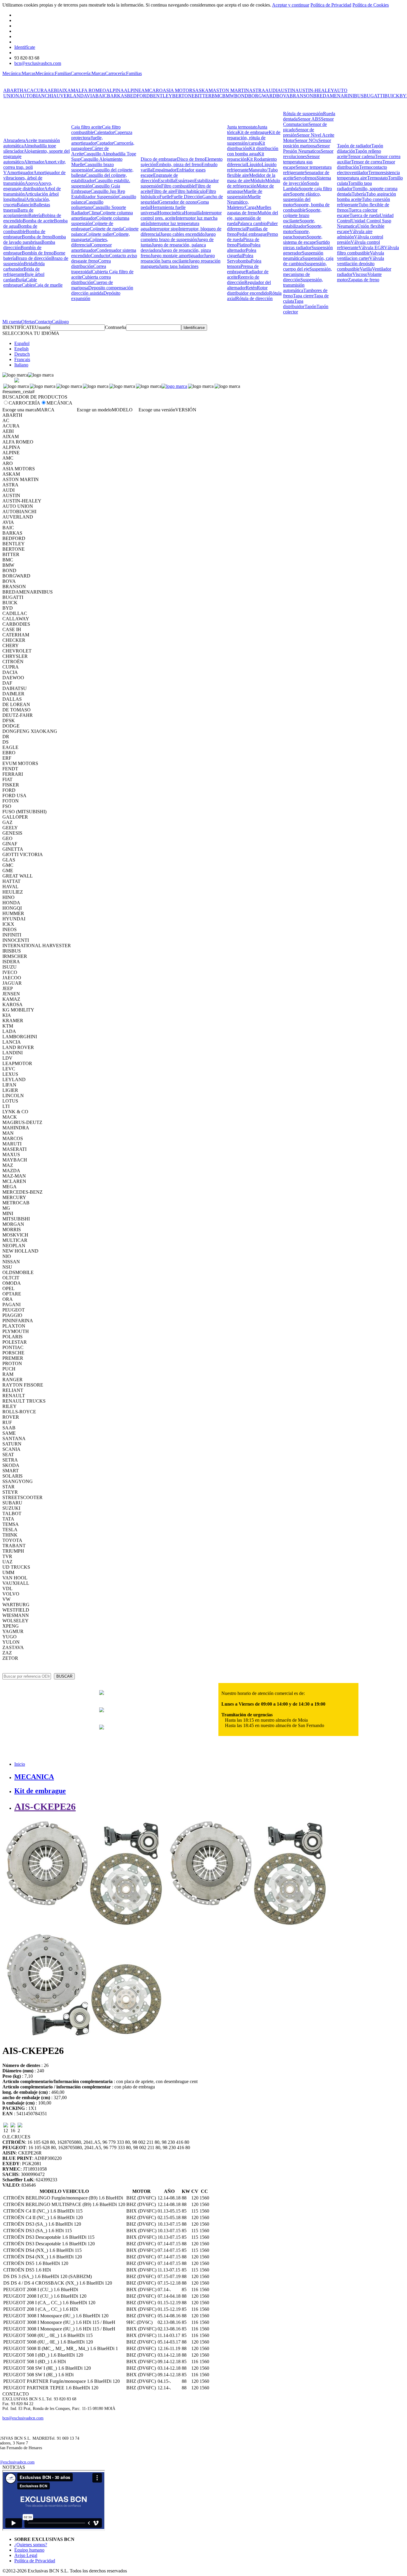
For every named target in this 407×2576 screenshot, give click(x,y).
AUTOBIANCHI (36, 96)
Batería (35, 215)
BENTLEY (161, 96)
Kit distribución (246, 146)
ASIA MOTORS (179, 90)
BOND (241, 96)
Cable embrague (20, 282)
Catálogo (60, 322)
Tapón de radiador (354, 146)
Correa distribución (91, 264)
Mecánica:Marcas (19, 73)
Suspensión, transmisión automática (303, 285)
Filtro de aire (163, 191)
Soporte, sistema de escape (303, 239)
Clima (94, 213)
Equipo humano (29, 2550)
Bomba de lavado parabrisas (35, 239)
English (21, 349)
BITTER (203, 96)
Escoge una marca (20, 410)
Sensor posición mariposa (307, 143)
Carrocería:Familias (124, 73)
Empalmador (164, 170)
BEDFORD (138, 96)
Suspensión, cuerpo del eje (305, 266)
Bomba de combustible (20, 229)
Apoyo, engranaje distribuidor (28, 186)
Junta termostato (242, 127)
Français (22, 359)
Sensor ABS (309, 119)
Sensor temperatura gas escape (301, 162)
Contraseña (115, 327)
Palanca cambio (252, 223)
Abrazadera (14, 140)
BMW (228, 96)
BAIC (101, 96)
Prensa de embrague (243, 269)
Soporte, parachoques (296, 234)
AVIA (90, 96)
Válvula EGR (371, 248)
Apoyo (31, 183)
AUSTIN (286, 90)
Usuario (42, 327)
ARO (157, 90)
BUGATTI (374, 96)
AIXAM (67, 90)
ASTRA (257, 90)
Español (22, 343)
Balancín (25, 205)
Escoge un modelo (94, 410)
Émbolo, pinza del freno (179, 164)
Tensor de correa (367, 162)
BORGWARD (262, 96)
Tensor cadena (361, 156)
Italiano (21, 365)
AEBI (53, 90)
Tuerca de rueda (365, 215)
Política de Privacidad (331, 5)
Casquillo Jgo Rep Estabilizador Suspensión (98, 194)
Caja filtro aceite (87, 127)
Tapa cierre (303, 296)
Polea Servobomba (240, 258)
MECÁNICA (59, 403)
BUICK (392, 96)
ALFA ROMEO (91, 90)
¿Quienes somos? (31, 2545)
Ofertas (28, 322)
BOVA (283, 96)
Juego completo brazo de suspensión (178, 237)
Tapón (310, 306)
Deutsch (22, 354)
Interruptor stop (164, 229)
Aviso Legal (26, 2555)
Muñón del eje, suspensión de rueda (253, 218)
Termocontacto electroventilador (362, 170)
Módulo (258, 181)
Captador (105, 143)
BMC (217, 96)
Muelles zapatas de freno (249, 210)
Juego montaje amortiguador (177, 256)
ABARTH (13, 90)
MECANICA (34, 1777)
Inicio (20, 1764)
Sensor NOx (306, 140)
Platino (243, 245)
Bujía (21, 280)
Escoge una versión (157, 410)
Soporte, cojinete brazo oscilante (302, 215)
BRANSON (301, 96)
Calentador (104, 132)
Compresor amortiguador (91, 248)
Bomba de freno (37, 237)
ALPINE (133, 90)
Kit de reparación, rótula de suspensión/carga (254, 138)
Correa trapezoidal (89, 269)
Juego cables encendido (182, 234)
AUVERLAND (68, 96)
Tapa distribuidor (294, 304)
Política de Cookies (371, 5)
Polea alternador (244, 248)
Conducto (100, 256)
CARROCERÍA (24, 403)
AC (27, 90)
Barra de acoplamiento (18, 213)
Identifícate (25, 47)
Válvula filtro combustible (368, 250)
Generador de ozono (178, 202)
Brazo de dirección (34, 258)
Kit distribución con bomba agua (253, 151)
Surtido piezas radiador (306, 245)
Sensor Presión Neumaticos (306, 148)
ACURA (39, 90)
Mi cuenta (12, 322)
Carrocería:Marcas (88, 73)
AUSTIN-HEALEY (314, 90)
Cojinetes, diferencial (90, 242)
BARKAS (117, 96)
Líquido (254, 164)
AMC (147, 90)
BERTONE (183, 96)
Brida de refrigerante (21, 272)
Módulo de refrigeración (254, 183)
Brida (29, 264)
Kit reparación (246, 156)
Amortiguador (20, 172)
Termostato (378, 178)
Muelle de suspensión (245, 194)
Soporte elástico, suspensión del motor (302, 199)
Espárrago (185, 181)
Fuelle (165, 197)
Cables (28, 285)
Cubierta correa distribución (91, 280)
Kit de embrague (253, 132)
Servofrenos (305, 178)
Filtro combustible (178, 186)
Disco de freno (191, 159)
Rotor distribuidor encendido (248, 290)
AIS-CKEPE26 (45, 1807)
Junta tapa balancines (179, 266)
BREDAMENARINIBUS (338, 96)
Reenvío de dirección (243, 280)
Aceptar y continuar (291, 5)
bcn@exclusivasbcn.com (38, 63)
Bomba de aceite (38, 221)
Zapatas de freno (364, 280)
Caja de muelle (49, 285)
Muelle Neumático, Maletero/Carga (244, 202)
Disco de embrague (159, 159)
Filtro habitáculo (191, 191)
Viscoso (360, 274)
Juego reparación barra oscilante (178, 258)
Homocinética (171, 213)
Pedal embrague (252, 234)
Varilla (366, 269)
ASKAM (204, 90)
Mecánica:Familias (53, 73)
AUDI (271, 90)
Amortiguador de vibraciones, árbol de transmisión (34, 178)
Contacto (43, 322)
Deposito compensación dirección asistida (102, 290)
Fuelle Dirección (187, 197)
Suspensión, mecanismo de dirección (307, 274)
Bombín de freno (38, 253)
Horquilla (193, 213)
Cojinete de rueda (106, 229)
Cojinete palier (99, 234)
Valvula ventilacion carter (361, 256)
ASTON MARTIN (231, 90)
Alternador (34, 162)
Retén (251, 288)
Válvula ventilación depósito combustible (361, 264)
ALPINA (115, 90)
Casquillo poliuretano (87, 205)
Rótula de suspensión (303, 114)
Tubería (359, 194)
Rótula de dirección (254, 298)
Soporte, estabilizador (299, 223)
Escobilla (167, 181)
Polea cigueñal (242, 253)
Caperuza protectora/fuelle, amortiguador (102, 138)
